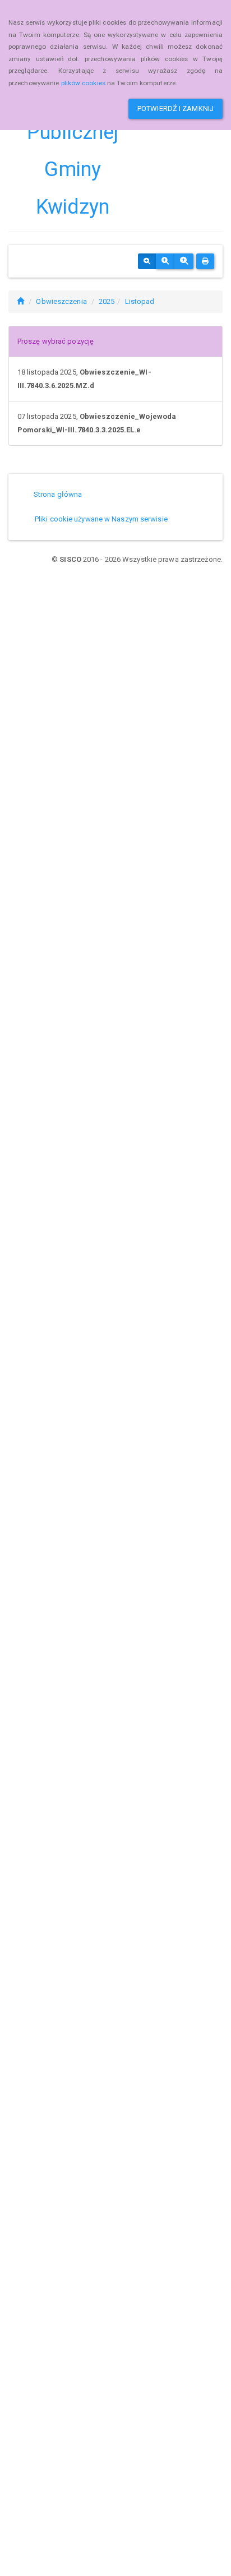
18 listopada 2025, (84, 379)
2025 (107, 301)
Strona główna (58, 494)
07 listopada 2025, (97, 423)
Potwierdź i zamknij (175, 109)
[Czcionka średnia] (165, 261)
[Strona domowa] (20, 301)
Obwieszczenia (61, 301)
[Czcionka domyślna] (147, 261)
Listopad (140, 301)
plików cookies (83, 83)
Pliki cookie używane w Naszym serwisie (101, 519)
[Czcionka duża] (184, 261)
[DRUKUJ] (205, 261)
